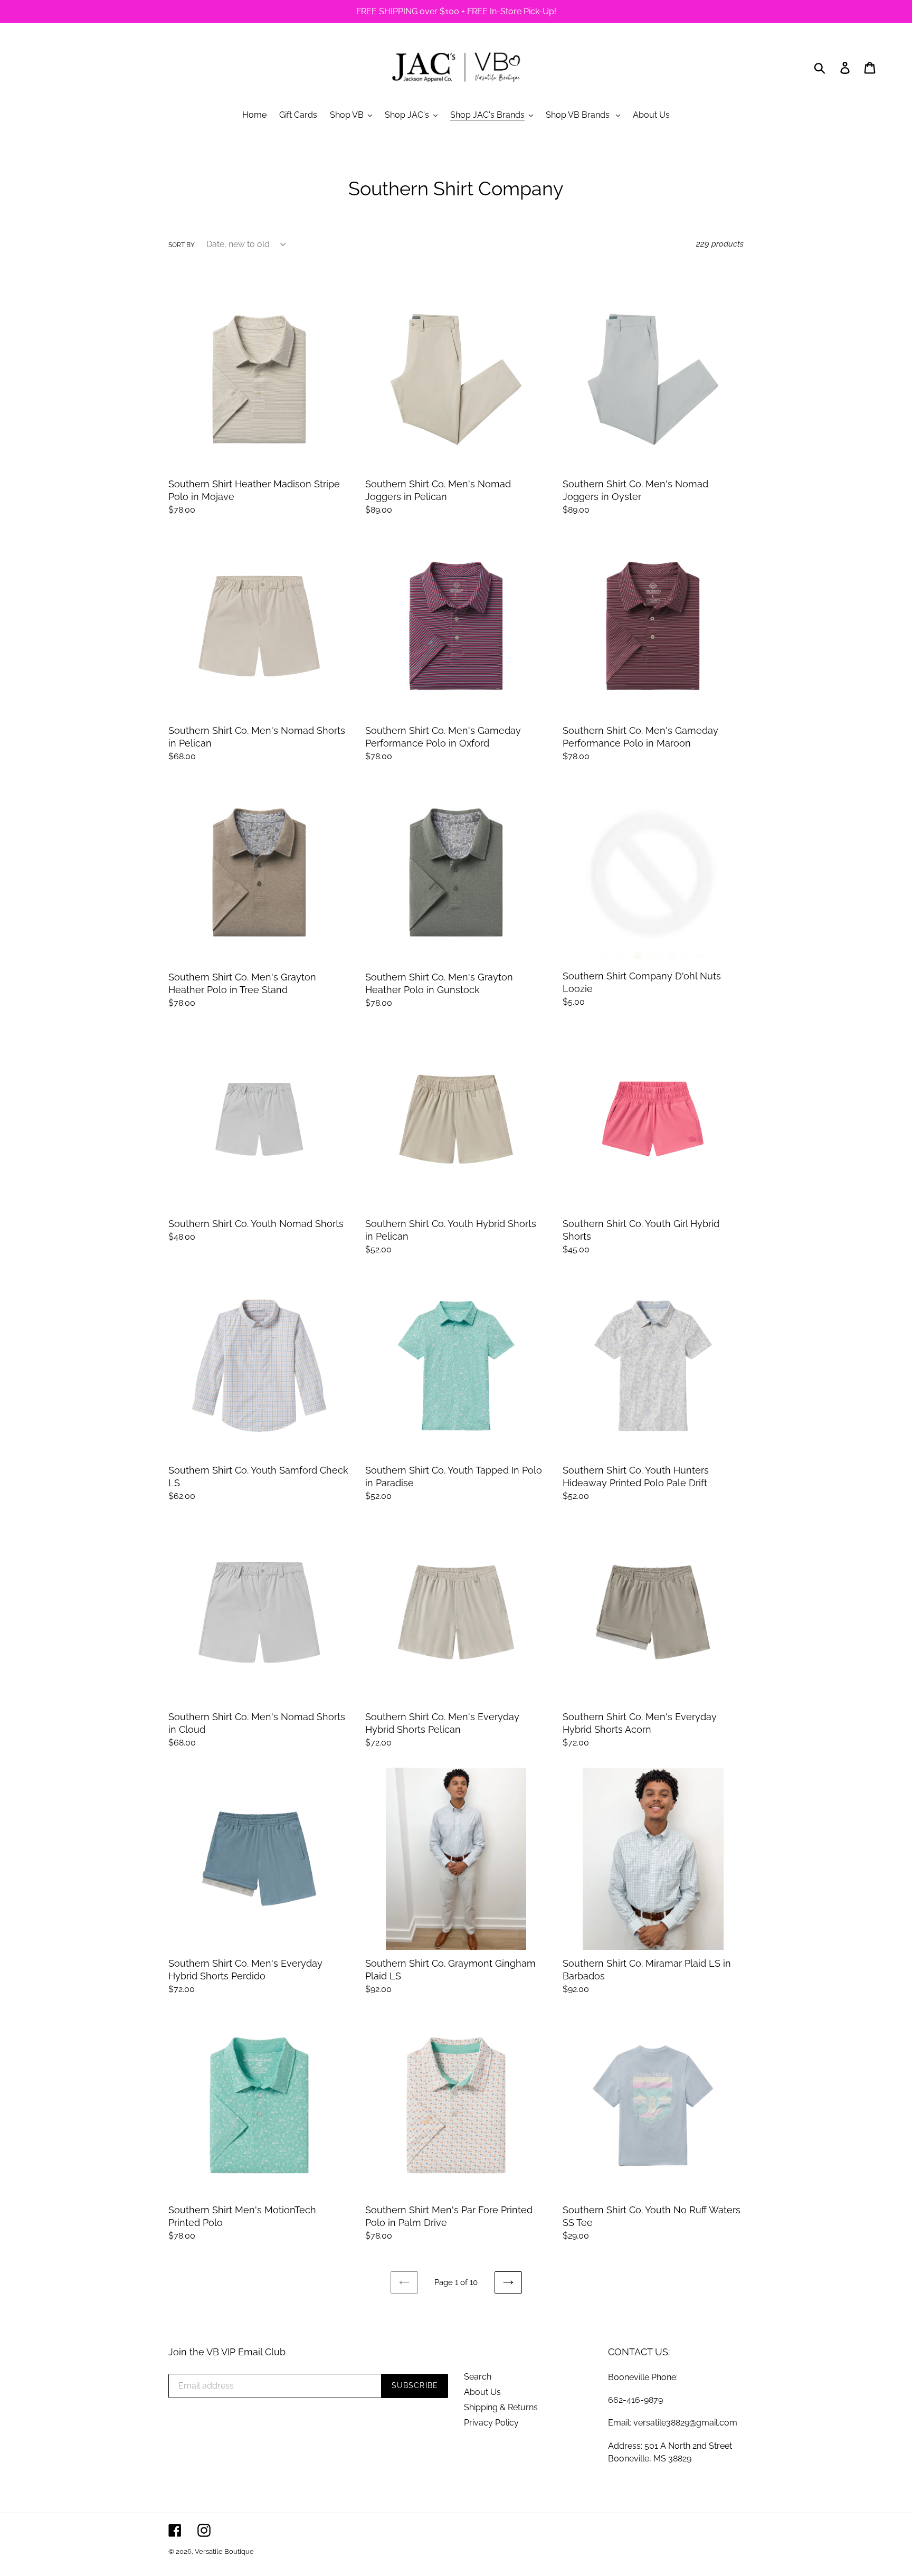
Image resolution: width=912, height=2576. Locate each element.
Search (478, 2377)
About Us (482, 2392)
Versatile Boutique (224, 2551)
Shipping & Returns (501, 2407)
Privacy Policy (491, 2423)
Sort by (182, 245)
